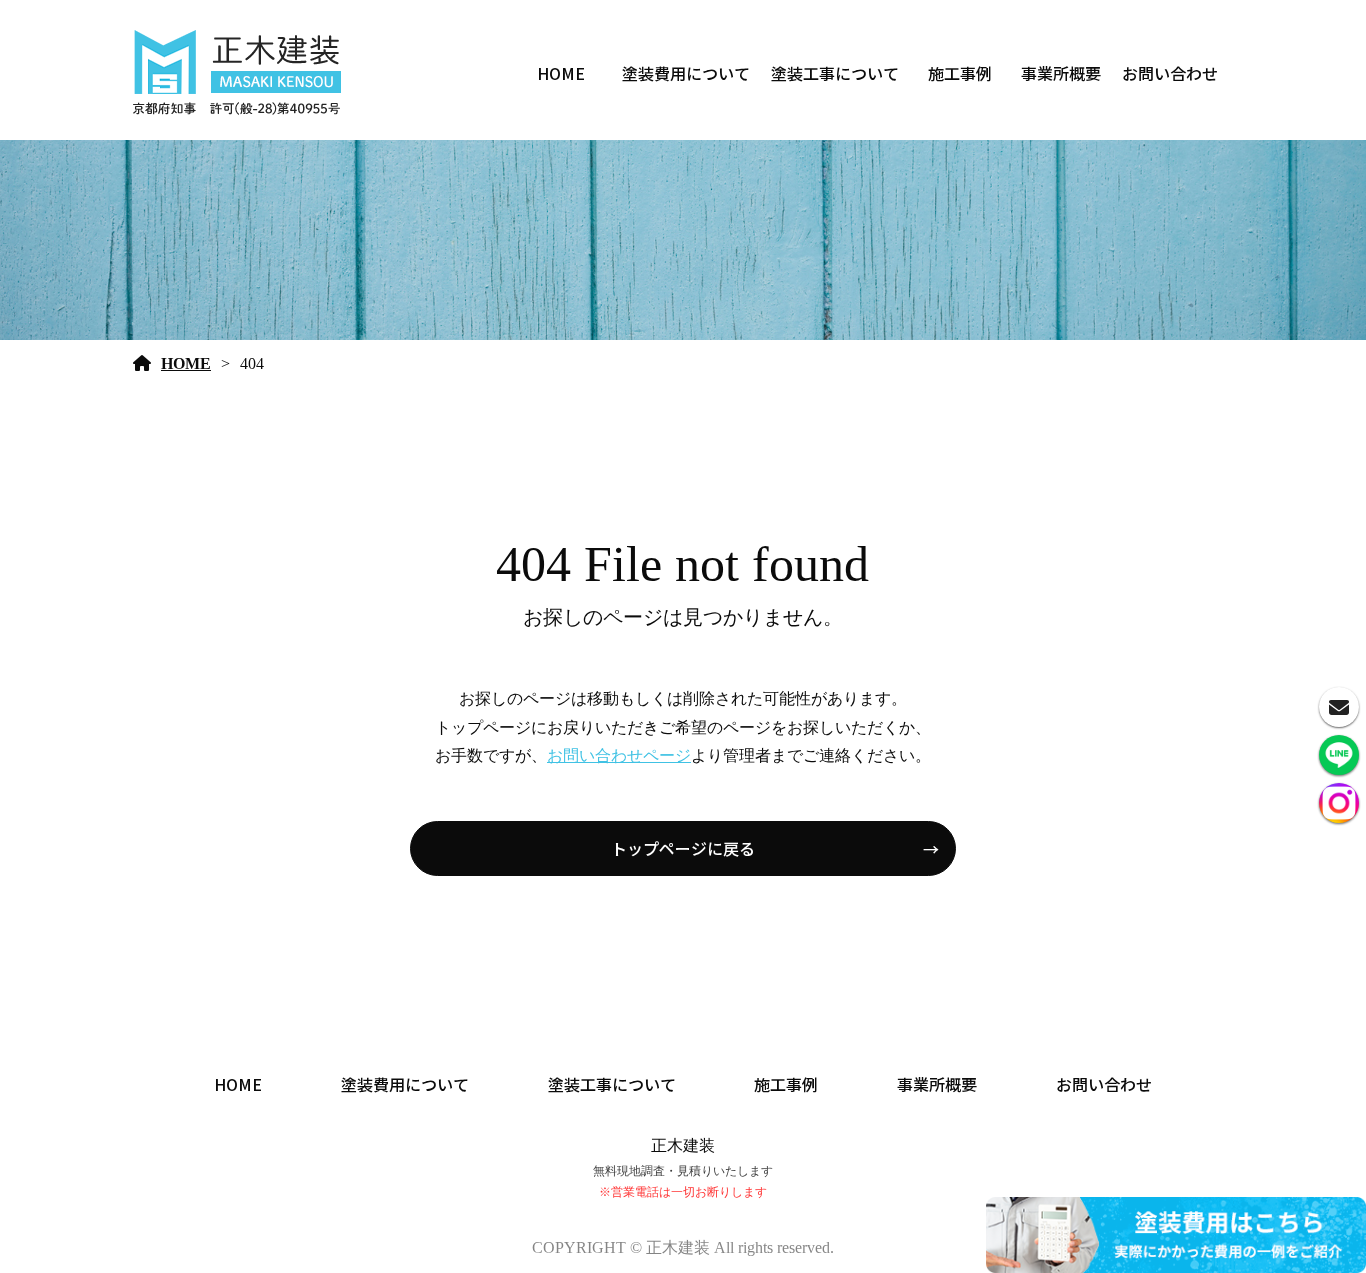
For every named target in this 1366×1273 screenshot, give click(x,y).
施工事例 (960, 73)
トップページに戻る (683, 848)
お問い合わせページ (619, 755)
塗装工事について (835, 73)
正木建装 (683, 1145)
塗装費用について (686, 73)
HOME (561, 73)
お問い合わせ (1170, 73)
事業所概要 (1061, 73)
